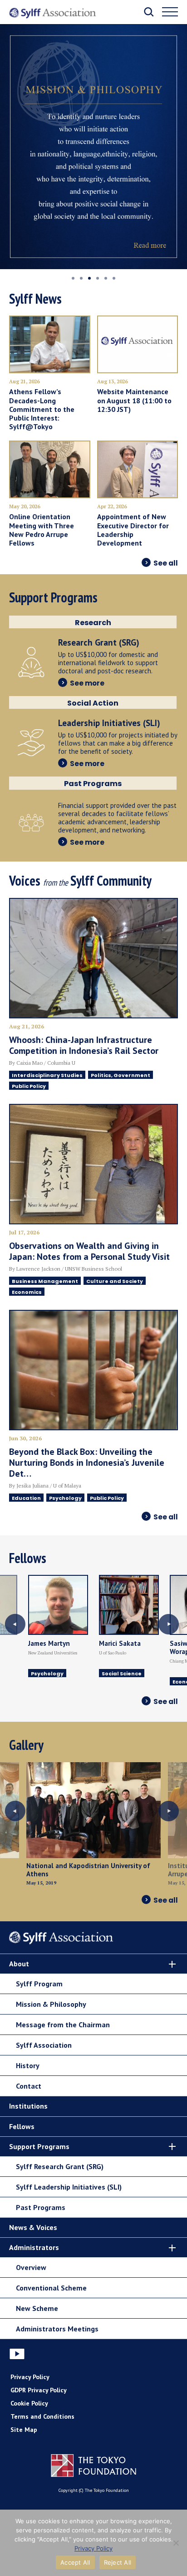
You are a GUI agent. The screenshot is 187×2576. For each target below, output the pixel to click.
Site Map (24, 2430)
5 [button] (106, 278)
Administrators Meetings (57, 2329)
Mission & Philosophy (51, 2004)
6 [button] (114, 278)
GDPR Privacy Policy (39, 2390)
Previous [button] (15, 1624)
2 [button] (81, 278)
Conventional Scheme (51, 2288)
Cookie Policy (29, 2403)
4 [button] (98, 278)
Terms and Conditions (42, 2416)
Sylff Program (39, 1984)
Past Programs (41, 2207)
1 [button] (73, 278)
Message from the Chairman (63, 2025)
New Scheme (37, 2308)
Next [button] (168, 1624)
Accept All (75, 2562)
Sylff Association (44, 2045)
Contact (29, 2086)
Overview (31, 2267)
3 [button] (89, 278)
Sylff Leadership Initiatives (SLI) (69, 2187)
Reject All (118, 2562)
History (28, 2065)
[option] (93, 147)
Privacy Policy (30, 2377)
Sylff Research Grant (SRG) (60, 2166)
